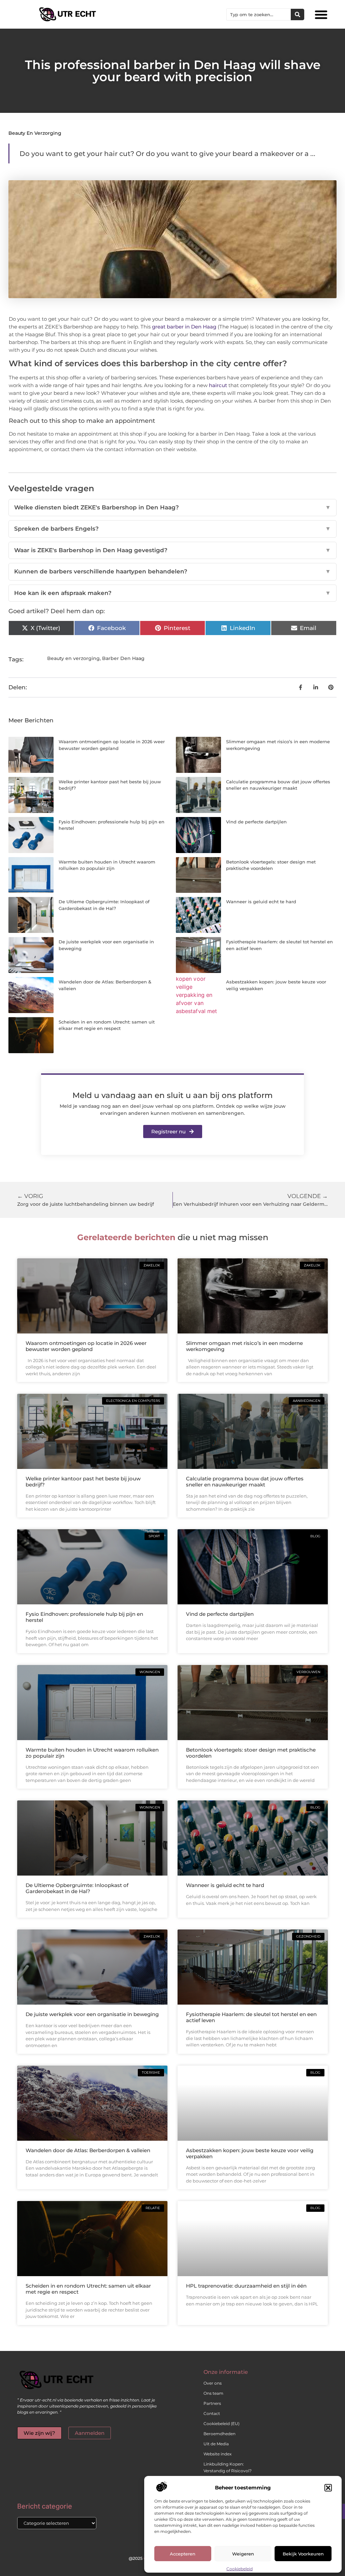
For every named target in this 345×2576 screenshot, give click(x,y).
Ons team (213, 2393)
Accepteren (183, 2554)
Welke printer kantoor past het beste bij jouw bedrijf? (83, 1482)
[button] (328, 2488)
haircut (218, 385)
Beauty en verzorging (35, 133)
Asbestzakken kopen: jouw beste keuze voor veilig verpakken (250, 2153)
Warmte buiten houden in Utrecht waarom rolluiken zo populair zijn (92, 1753)
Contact (212, 2413)
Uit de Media (216, 2444)
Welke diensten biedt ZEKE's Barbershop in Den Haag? (172, 507)
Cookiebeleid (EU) (222, 2424)
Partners (212, 2403)
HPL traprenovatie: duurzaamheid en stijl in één (246, 2286)
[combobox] (259, 14)
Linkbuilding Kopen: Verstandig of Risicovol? (228, 2467)
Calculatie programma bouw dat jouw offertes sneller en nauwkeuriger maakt (245, 1482)
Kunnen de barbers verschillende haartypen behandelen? (172, 571)
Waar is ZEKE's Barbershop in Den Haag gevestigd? (172, 550)
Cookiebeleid (240, 2569)
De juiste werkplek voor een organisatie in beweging (92, 2014)
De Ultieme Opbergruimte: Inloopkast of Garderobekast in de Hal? (77, 1888)
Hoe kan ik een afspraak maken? (172, 593)
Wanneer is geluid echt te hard (261, 902)
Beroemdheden (219, 2434)
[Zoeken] (297, 14)
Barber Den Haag (123, 658)
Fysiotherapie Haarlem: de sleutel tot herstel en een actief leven (251, 2017)
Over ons (213, 2383)
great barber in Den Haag (184, 327)
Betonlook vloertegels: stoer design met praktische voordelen (251, 1753)
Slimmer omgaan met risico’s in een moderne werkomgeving (244, 1346)
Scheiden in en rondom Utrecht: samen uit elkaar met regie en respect (88, 2289)
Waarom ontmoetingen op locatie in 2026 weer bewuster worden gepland (86, 1346)
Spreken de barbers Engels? (172, 529)
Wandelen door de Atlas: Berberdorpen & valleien (88, 2150)
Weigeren (243, 2554)
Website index (217, 2454)
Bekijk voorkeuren (303, 2554)
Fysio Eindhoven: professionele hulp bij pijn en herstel (84, 1617)
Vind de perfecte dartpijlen (256, 822)
